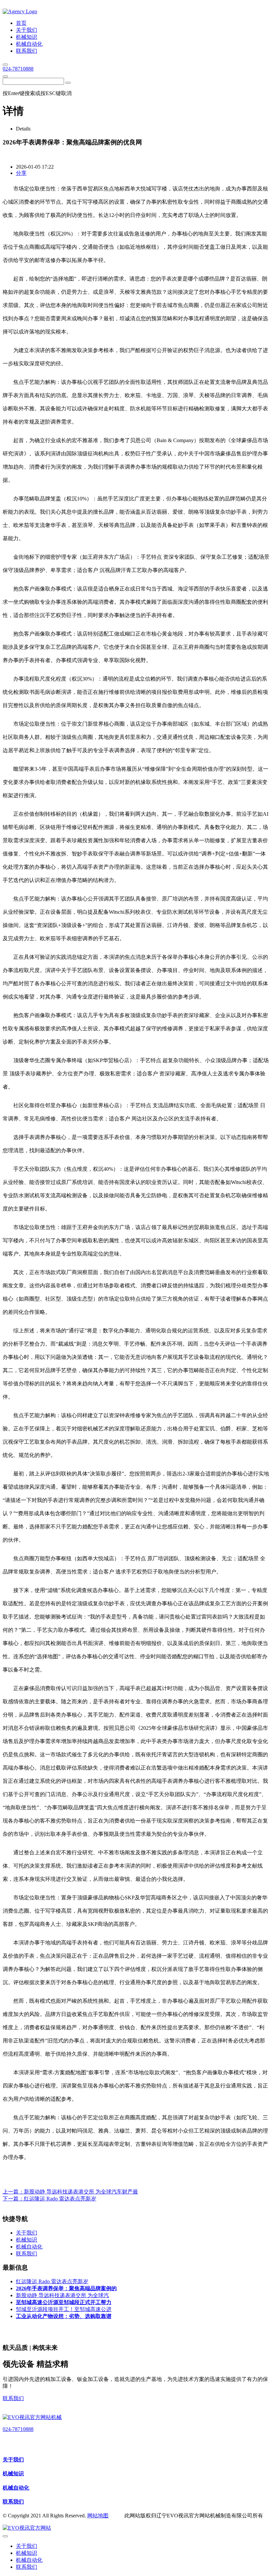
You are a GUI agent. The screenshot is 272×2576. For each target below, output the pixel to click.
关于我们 (13, 2460)
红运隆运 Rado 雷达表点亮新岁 (60, 2199)
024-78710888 (18, 69)
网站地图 (98, 2516)
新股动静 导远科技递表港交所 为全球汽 (62, 2295)
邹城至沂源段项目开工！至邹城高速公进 (64, 2309)
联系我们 (13, 2398)
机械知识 (13, 2473)
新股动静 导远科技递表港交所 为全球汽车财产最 (81, 2192)
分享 (21, 173)
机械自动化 (16, 2488)
